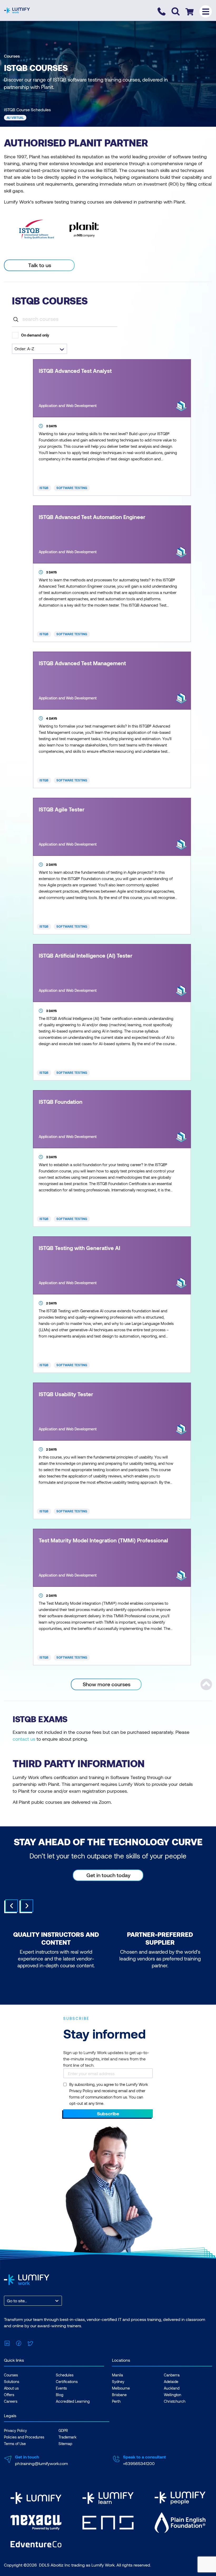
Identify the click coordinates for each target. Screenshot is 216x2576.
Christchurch (175, 2401)
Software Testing (72, 488)
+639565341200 (139, 2463)
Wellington (173, 2395)
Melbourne (121, 2388)
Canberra (172, 2375)
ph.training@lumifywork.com (41, 2463)
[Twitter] (30, 2342)
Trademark (67, 2437)
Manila (117, 2375)
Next (27, 1906)
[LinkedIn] (7, 2342)
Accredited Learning (73, 2401)
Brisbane (119, 2395)
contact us (24, 1739)
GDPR (63, 2430)
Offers (9, 2395)
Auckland (172, 2388)
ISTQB (44, 488)
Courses (12, 56)
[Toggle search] (176, 11)
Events (61, 2388)
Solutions (12, 2382)
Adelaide (171, 2382)
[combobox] (7, 2301)
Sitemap (65, 2444)
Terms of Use (15, 2444)
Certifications (67, 2382)
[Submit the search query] (16, 319)
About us (11, 2388)
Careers (11, 2401)
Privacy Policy (15, 2430)
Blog (60, 2395)
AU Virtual (15, 118)
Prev (12, 1906)
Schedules (65, 2375)
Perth (116, 2401)
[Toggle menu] (206, 11)
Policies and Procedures (24, 2437)
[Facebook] (19, 2342)
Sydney (118, 2382)
